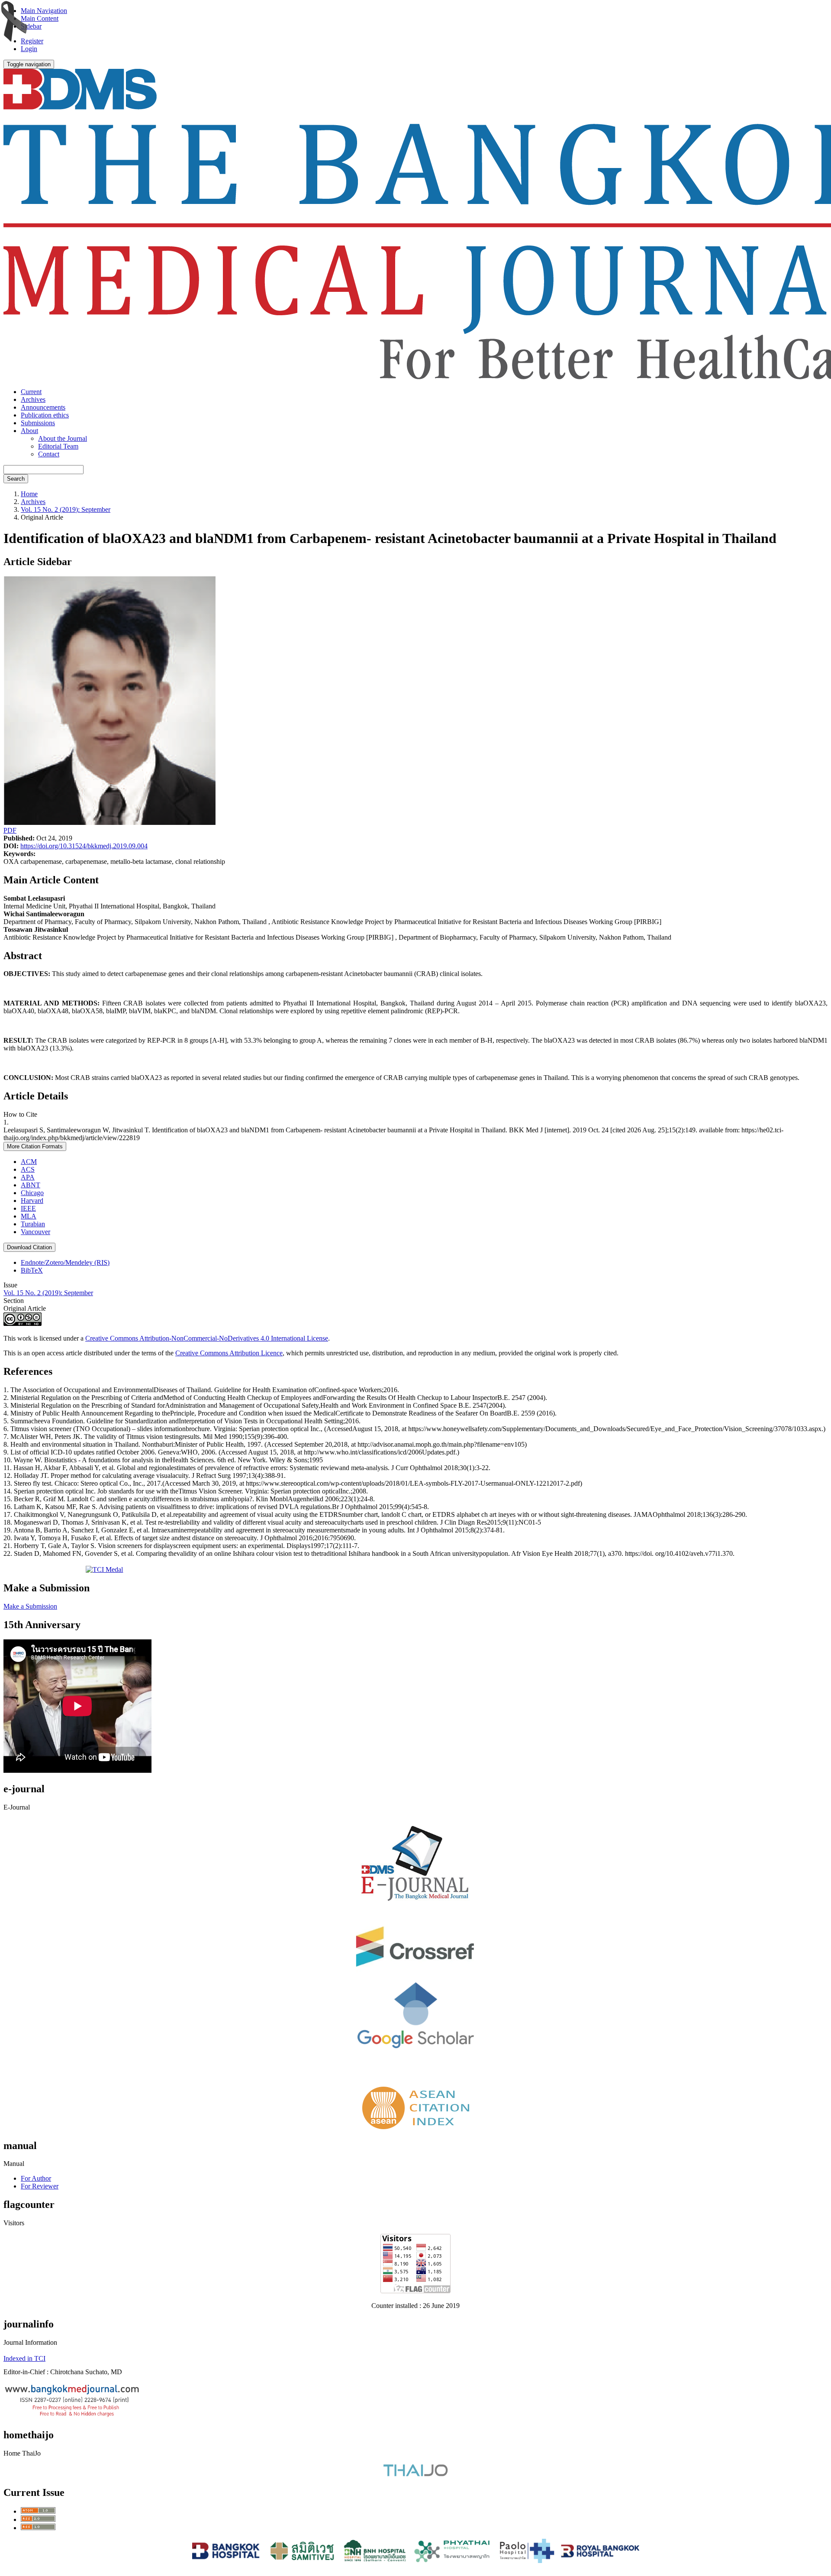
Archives (33, 399)
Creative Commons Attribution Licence (229, 1353)
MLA (29, 1216)
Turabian (33, 1224)
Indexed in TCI (24, 2358)
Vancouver (35, 1232)
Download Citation (29, 1247)
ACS (28, 1169)
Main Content (40, 18)
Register (32, 41)
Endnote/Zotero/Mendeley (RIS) (65, 1262)
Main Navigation (44, 11)
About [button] (29, 431)
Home (29, 494)
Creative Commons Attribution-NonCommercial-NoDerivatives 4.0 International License (207, 1338)
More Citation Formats (35, 1146)
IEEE (28, 1208)
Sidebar (31, 26)
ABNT (31, 1185)
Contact (49, 454)
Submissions (38, 423)
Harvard (32, 1201)
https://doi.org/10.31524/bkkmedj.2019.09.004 (84, 846)
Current (31, 392)
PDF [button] (10, 830)
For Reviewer (40, 2186)
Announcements (43, 407)
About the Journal (63, 438)
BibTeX (32, 1270)
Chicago (32, 1193)
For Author (36, 2178)
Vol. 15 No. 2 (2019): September (66, 509)
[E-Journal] (415, 1910)
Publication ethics (45, 415)
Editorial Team (58, 446)
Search (16, 479)
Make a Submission (30, 1606)
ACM (29, 1162)
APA (28, 1177)
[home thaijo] (415, 2474)
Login (29, 49)
